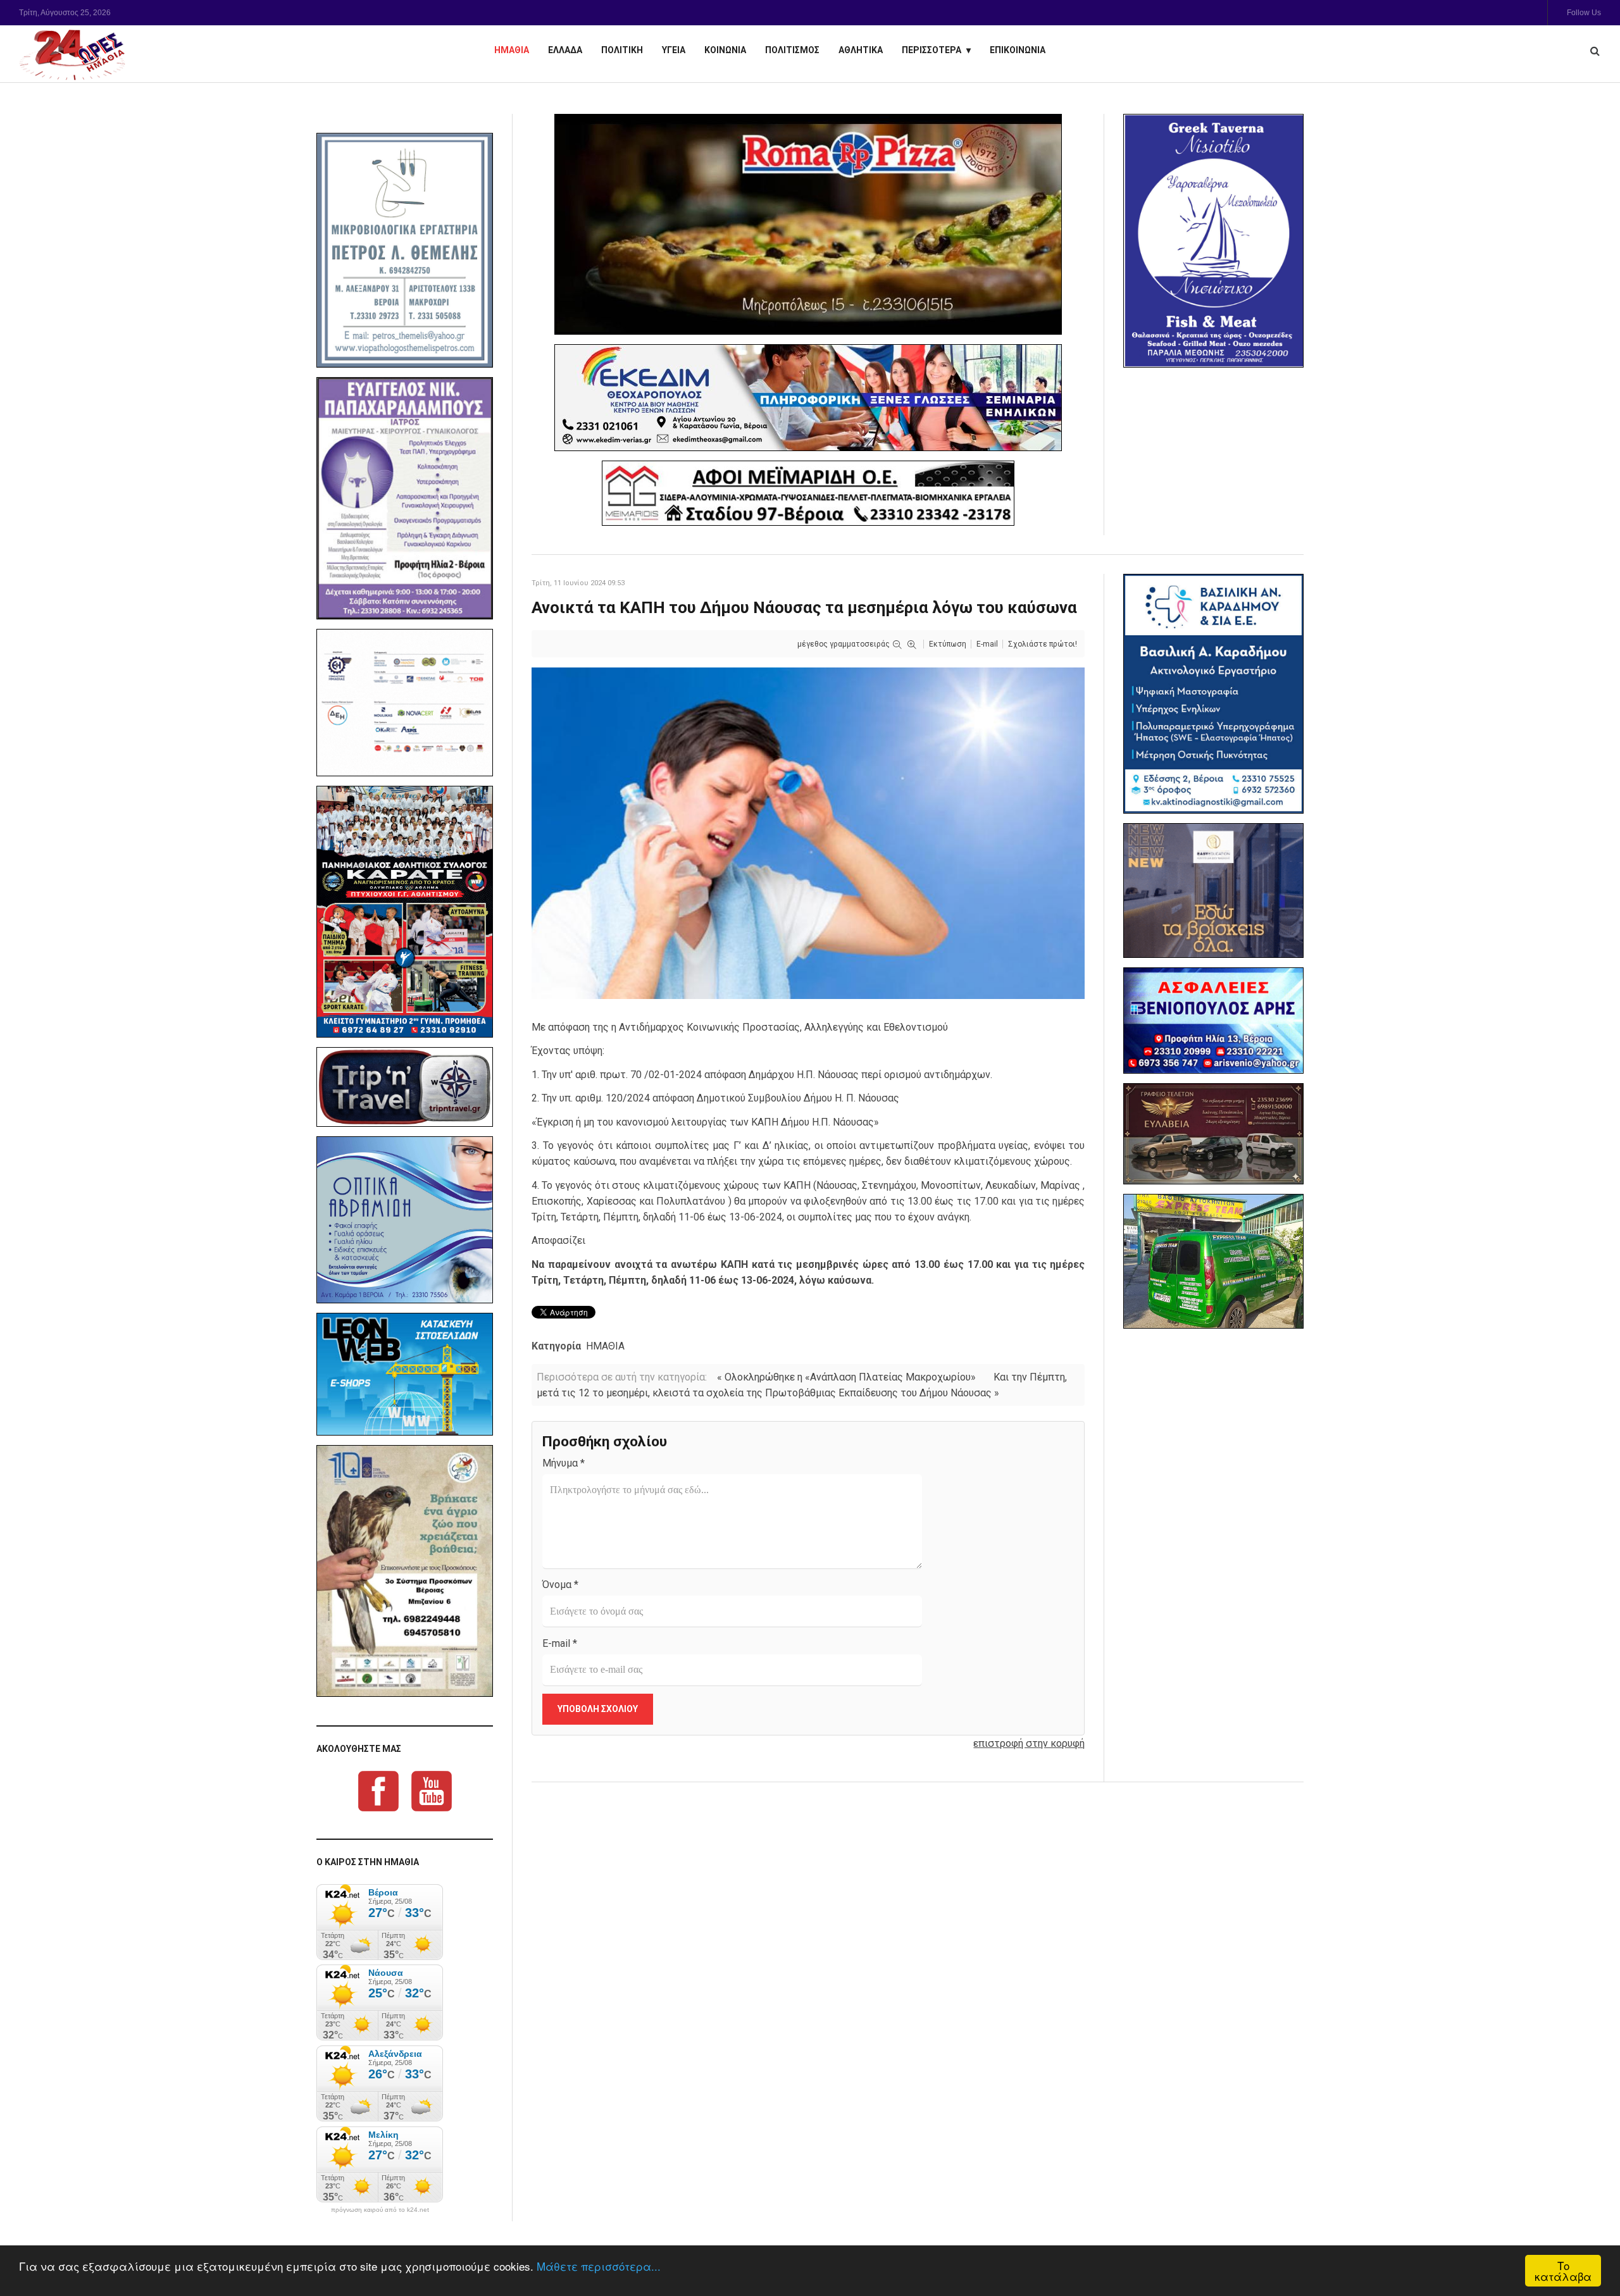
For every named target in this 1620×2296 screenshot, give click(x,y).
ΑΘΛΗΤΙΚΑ (861, 50)
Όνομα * (560, 1585)
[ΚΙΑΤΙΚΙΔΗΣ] (1213, 1261)
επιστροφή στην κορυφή (1029, 1743)
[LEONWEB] (405, 1374)
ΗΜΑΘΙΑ (512, 50)
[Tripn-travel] (405, 1087)
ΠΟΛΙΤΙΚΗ (622, 50)
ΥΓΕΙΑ (674, 50)
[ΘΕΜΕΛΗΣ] (405, 250)
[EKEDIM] (808, 398)
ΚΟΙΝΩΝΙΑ (725, 50)
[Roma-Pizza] (808, 224)
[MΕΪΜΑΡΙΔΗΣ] (808, 493)
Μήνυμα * (564, 1463)
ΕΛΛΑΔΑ (565, 50)
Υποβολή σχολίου (598, 1709)
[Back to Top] (1589, 2243)
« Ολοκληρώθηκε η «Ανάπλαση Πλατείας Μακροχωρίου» (846, 1377)
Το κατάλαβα (1563, 2271)
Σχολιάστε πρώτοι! (1043, 644)
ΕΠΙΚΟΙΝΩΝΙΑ (1018, 50)
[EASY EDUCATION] (1213, 890)
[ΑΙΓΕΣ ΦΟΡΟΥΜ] (405, 703)
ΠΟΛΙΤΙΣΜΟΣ (792, 50)
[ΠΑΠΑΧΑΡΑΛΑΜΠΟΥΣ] (405, 499)
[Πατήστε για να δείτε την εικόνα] (808, 832)
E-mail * (560, 1643)
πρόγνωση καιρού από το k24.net (380, 2210)
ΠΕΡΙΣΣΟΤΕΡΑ (931, 50)
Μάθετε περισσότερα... (599, 2266)
